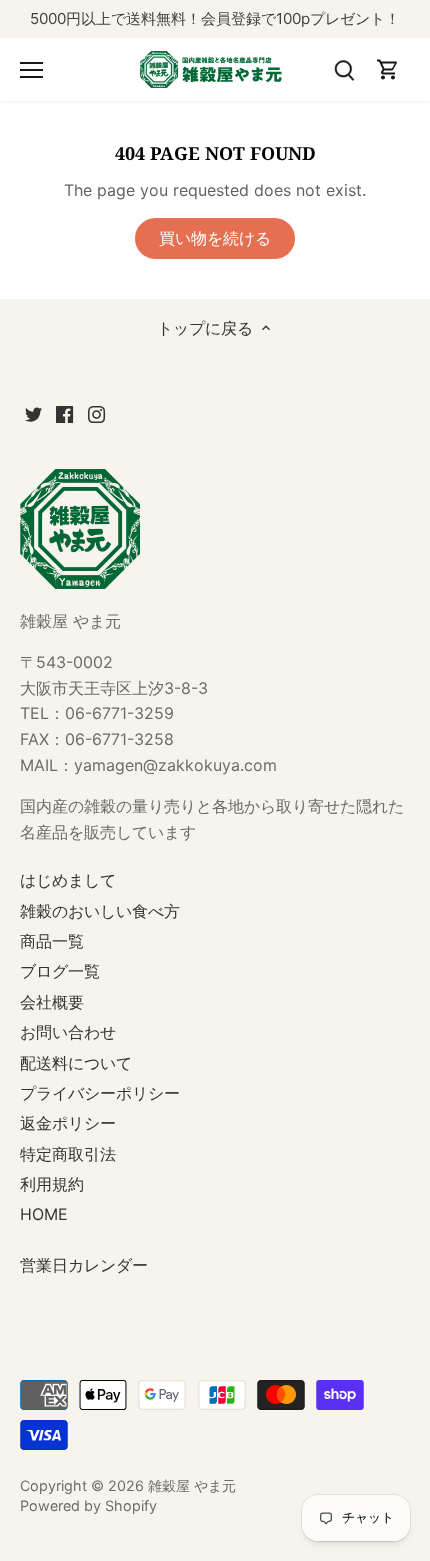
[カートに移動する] (388, 69)
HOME (44, 1214)
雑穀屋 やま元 (192, 1485)
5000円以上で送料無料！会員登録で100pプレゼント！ (215, 18)
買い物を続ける (215, 238)
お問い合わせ (68, 1032)
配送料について (76, 1063)
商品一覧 (52, 941)
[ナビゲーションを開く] (31, 70)
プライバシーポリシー (100, 1093)
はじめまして (68, 880)
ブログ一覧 (60, 971)
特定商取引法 (68, 1154)
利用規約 (52, 1184)
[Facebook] (64, 413)
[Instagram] (96, 413)
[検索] (344, 69)
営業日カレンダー (84, 1265)
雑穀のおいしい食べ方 (100, 911)
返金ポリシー (68, 1123)
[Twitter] (33, 413)
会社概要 (52, 1002)
